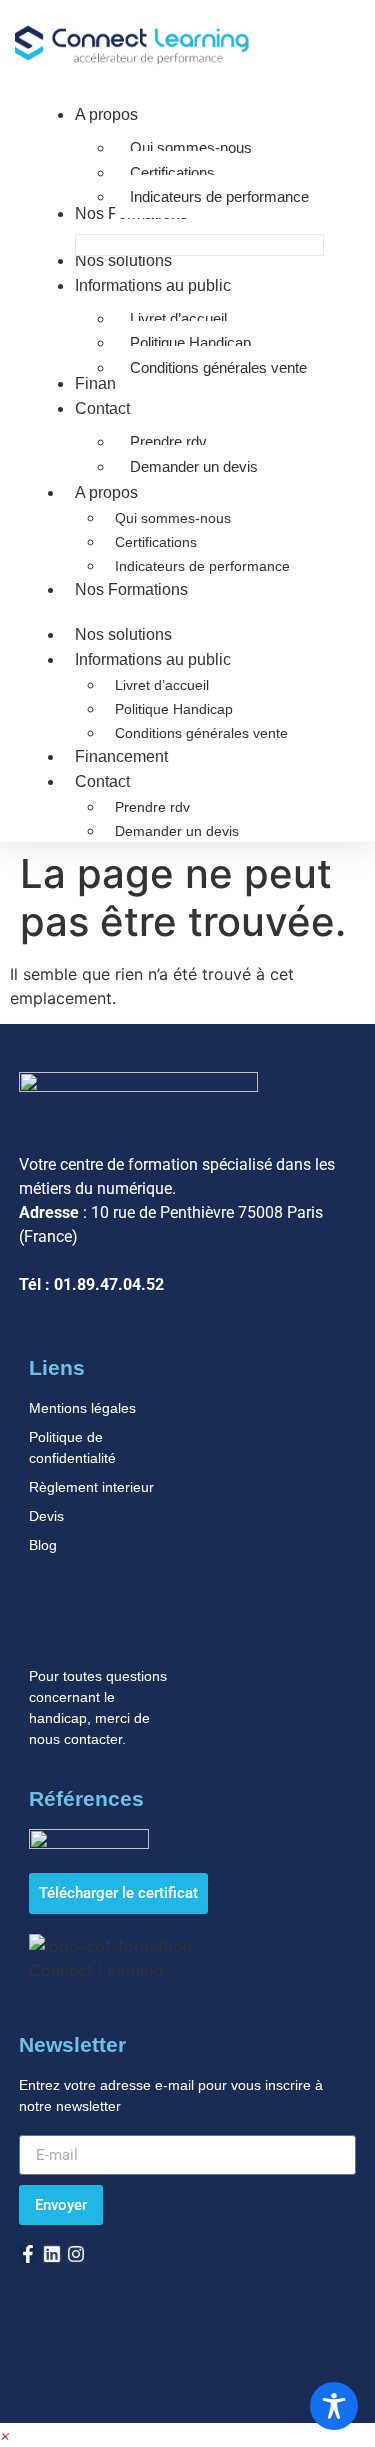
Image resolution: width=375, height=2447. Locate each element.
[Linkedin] (52, 2254)
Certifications (156, 542)
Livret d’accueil (162, 685)
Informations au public (153, 659)
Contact (102, 781)
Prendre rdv (152, 807)
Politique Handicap (174, 709)
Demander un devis (177, 831)
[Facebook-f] (28, 2254)
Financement (121, 756)
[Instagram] (76, 2254)
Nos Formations (131, 589)
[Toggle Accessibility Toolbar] (334, 2406)
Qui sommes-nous (173, 518)
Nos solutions (123, 634)
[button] (5, 2435)
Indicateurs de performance (202, 566)
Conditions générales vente (201, 733)
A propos (106, 492)
